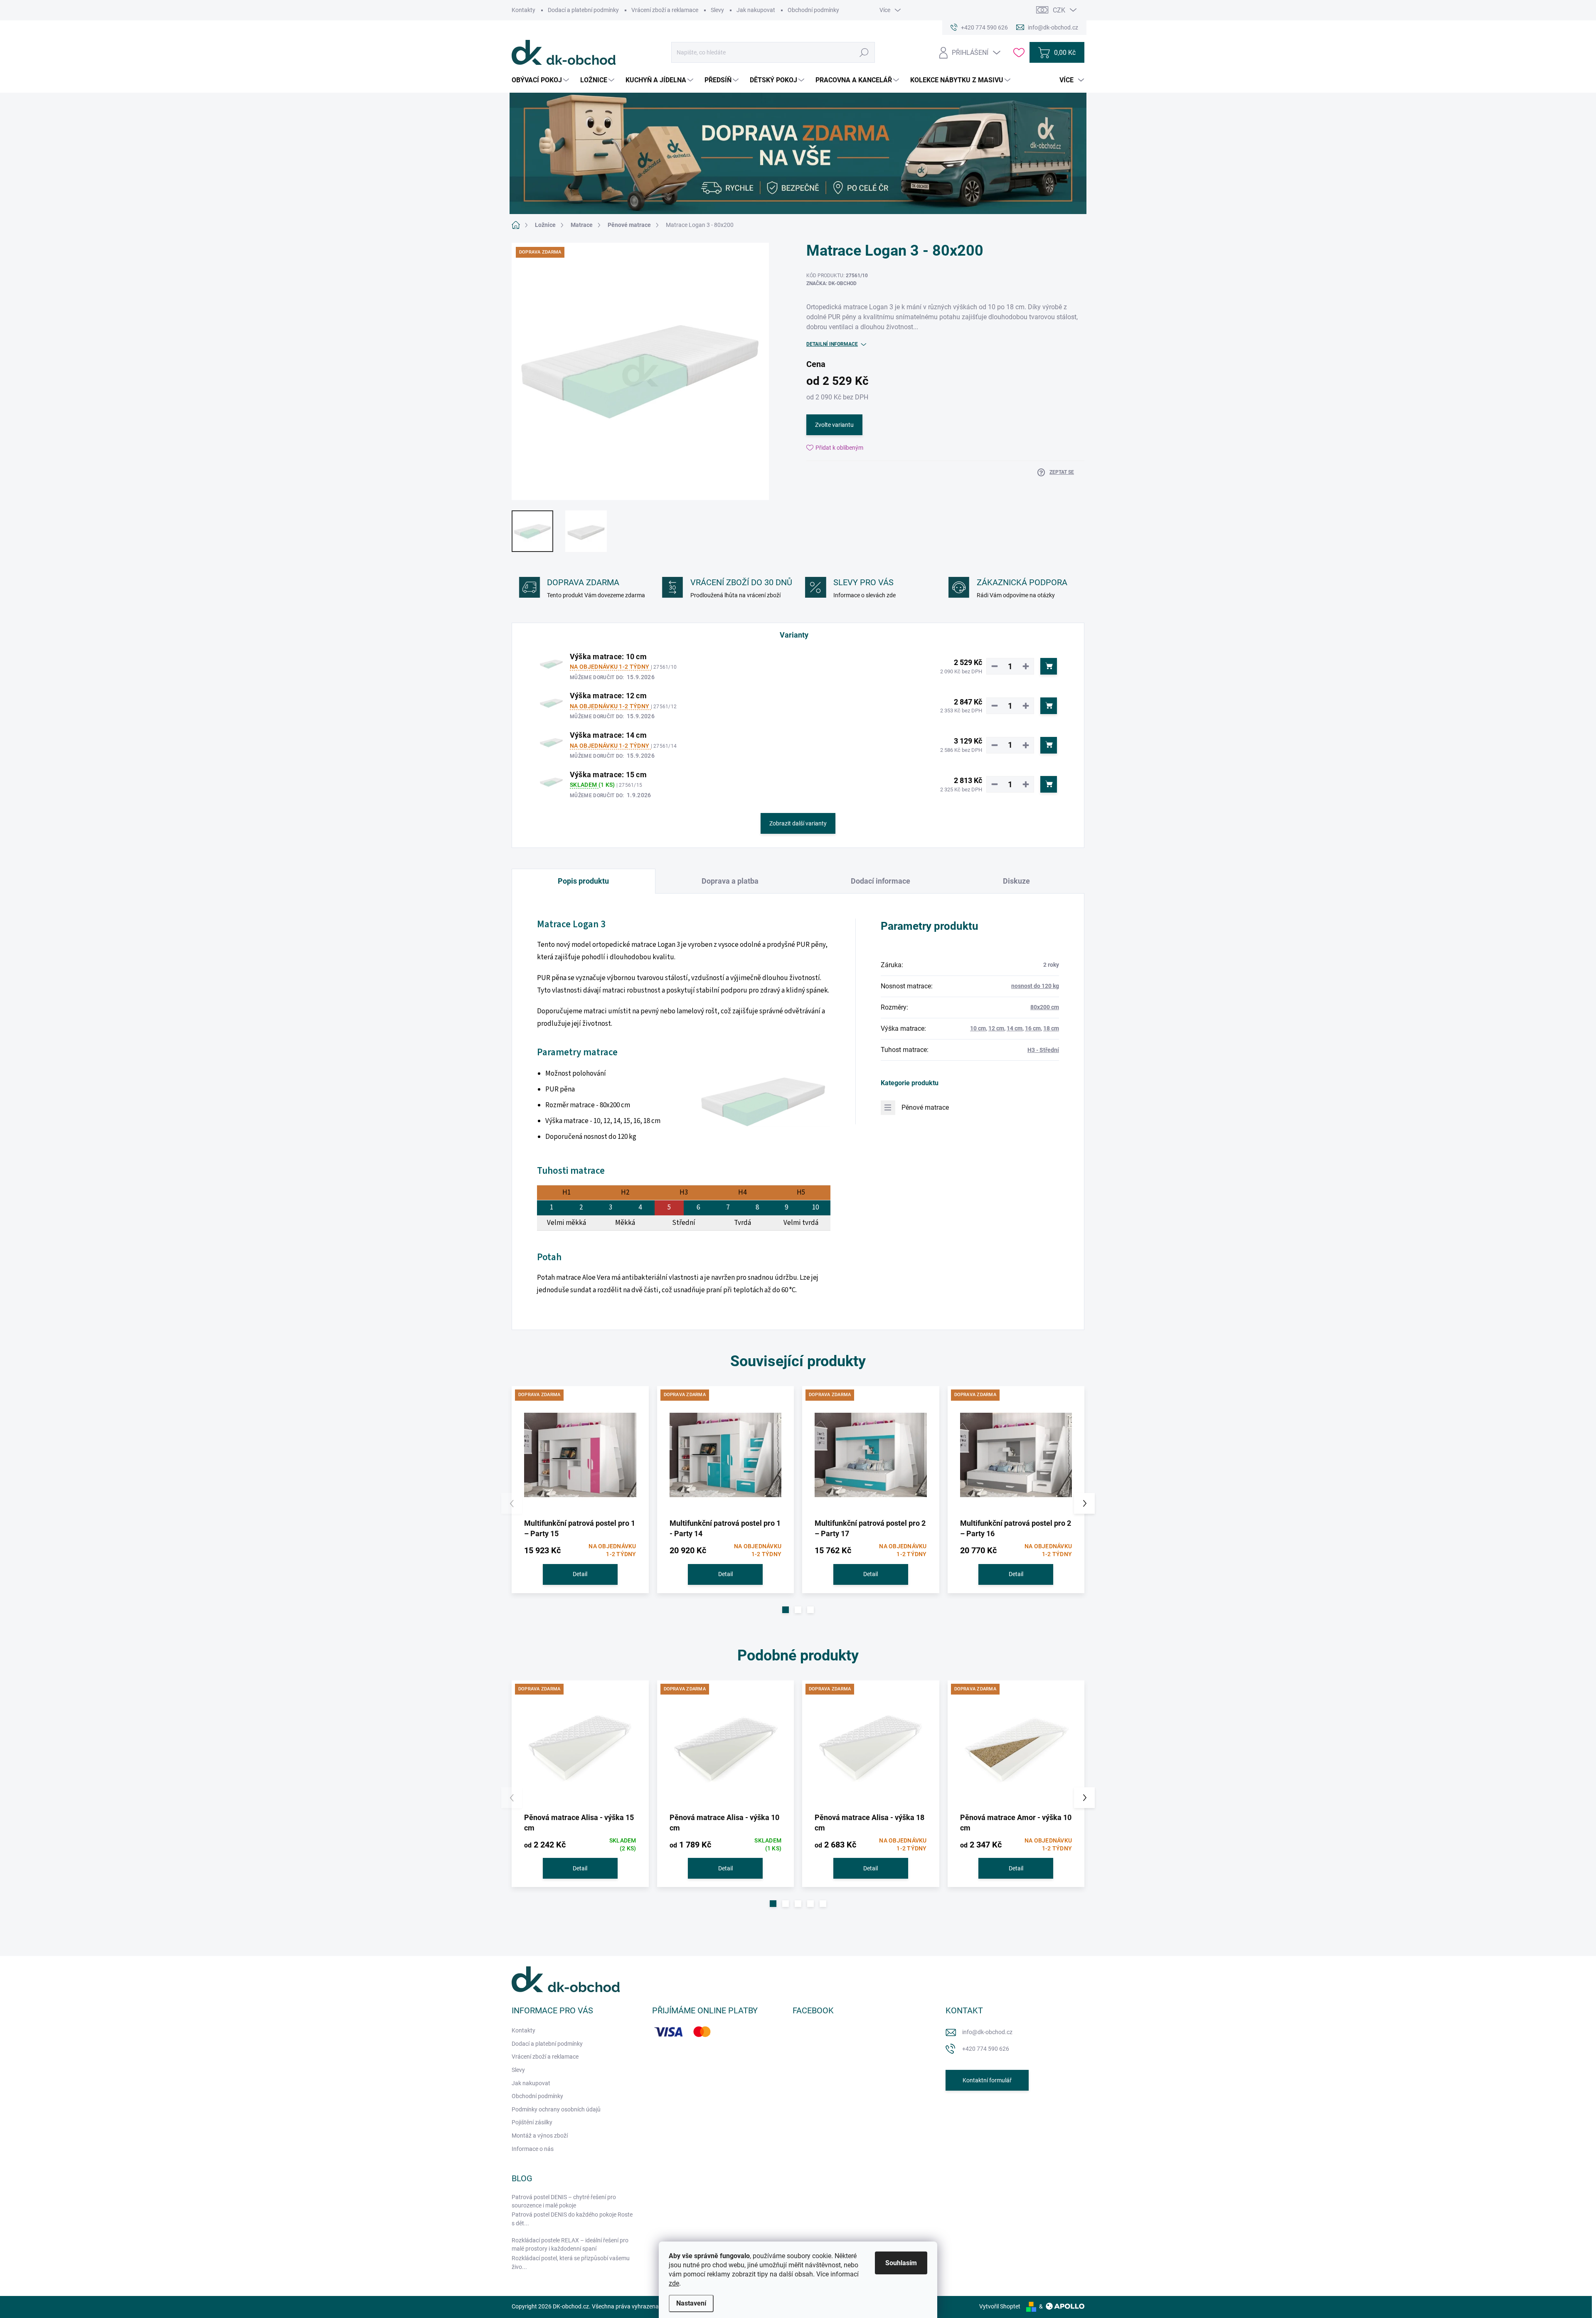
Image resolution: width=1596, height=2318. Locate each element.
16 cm (1033, 1028)
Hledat (864, 52)
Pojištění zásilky (532, 2122)
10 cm (978, 1028)
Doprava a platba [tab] (730, 881)
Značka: (831, 283)
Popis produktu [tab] (583, 881)
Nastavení (691, 2303)
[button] (786, 1610)
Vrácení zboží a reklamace (665, 10)
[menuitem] (541, 80)
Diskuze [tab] (1016, 881)
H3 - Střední (1043, 1050)
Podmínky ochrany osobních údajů (556, 2109)
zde (674, 2283)
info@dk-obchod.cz (987, 2032)
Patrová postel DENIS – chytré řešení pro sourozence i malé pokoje (564, 2201)
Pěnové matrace (925, 1107)
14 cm (1015, 1028)
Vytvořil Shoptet (1000, 2306)
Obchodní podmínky (813, 10)
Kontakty (523, 10)
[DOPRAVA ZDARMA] (580, 1455)
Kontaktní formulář (987, 2080)
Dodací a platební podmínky (583, 10)
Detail (580, 1574)
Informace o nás (533, 2149)
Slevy (717, 10)
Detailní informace (832, 344)
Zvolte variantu (834, 425)
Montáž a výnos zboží (540, 2136)
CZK (1059, 10)
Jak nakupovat (756, 10)
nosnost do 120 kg (1035, 986)
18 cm (1051, 1028)
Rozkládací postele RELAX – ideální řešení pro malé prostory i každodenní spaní (570, 2244)
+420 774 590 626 (986, 2049)
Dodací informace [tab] (881, 881)
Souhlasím (901, 2263)
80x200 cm (1045, 1007)
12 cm (996, 1028)
